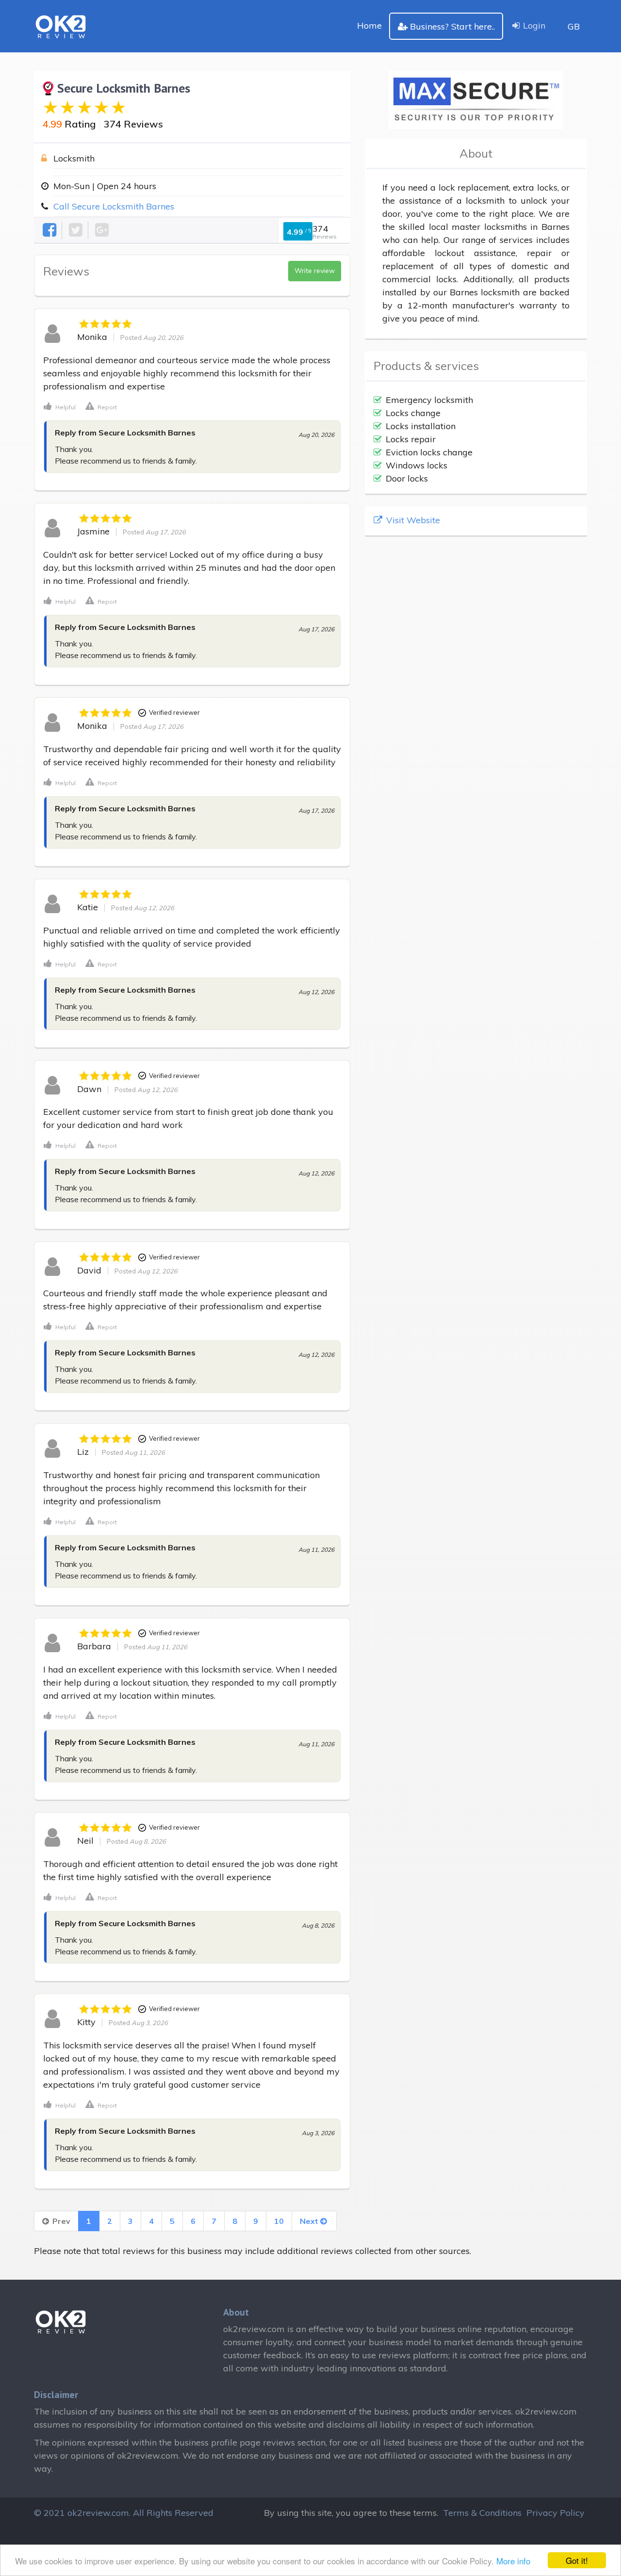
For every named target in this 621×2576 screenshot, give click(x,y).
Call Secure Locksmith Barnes (114, 206)
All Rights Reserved (173, 2513)
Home (369, 25)
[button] (60, 406)
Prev (60, 2221)
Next (310, 2221)
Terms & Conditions (482, 2513)
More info (513, 2561)
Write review (315, 271)
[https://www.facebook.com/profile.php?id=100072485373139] (50, 230)
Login (534, 25)
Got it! (577, 2560)
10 (279, 2221)
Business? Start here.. (452, 26)
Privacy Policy (556, 2513)
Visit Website (412, 520)
